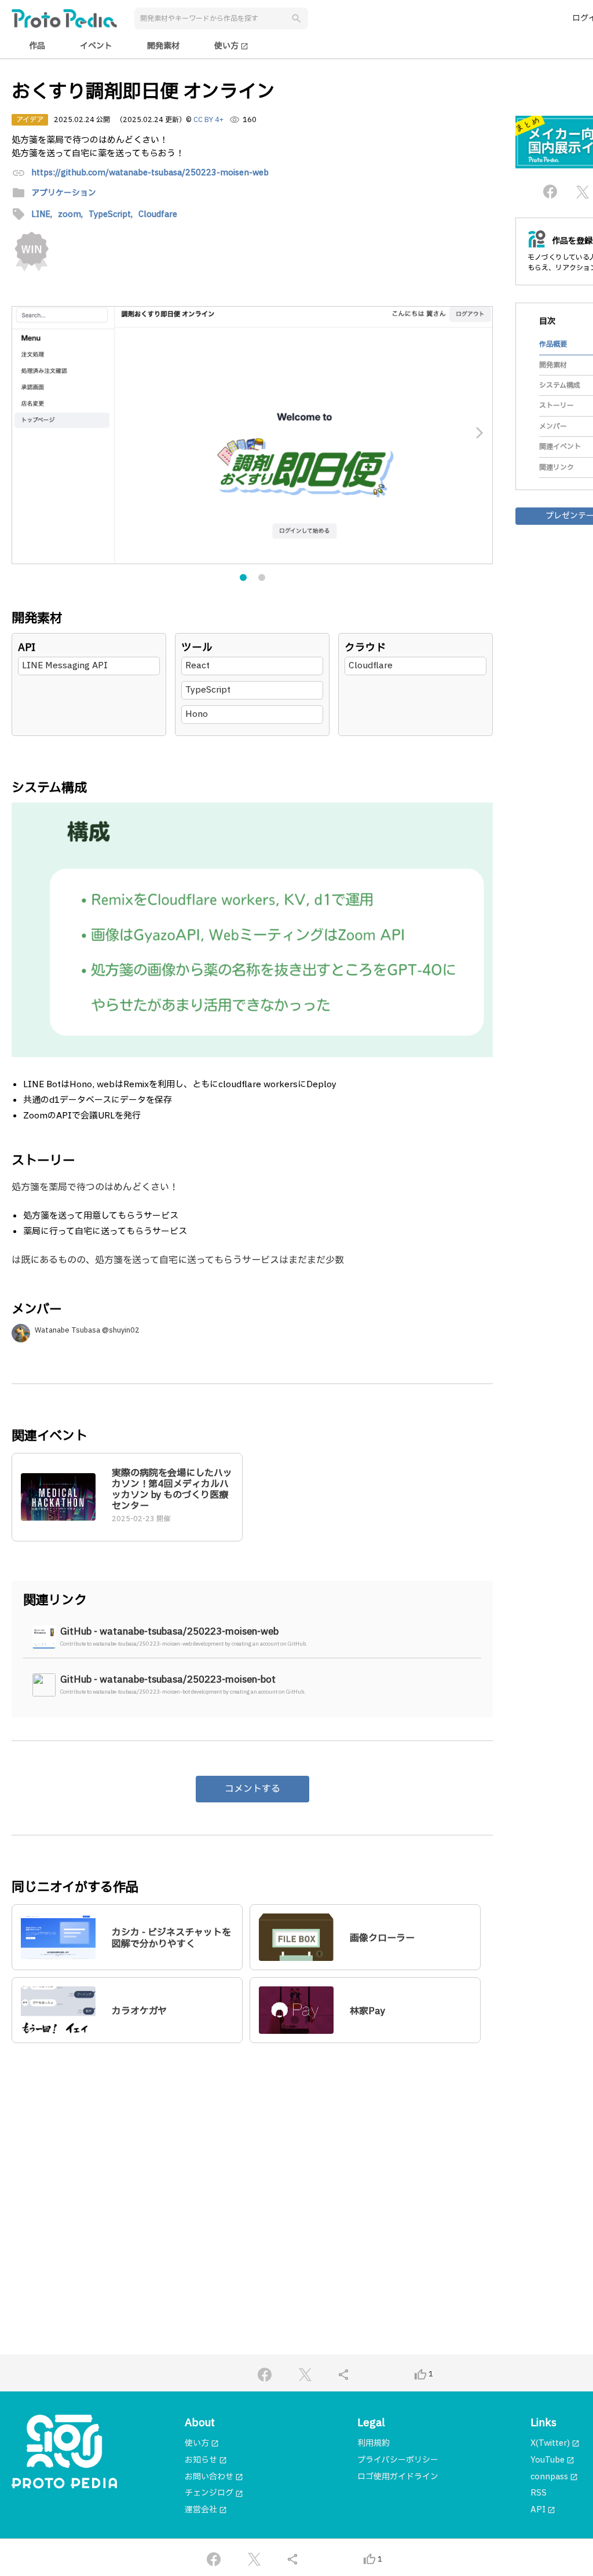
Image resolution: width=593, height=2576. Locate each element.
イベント (96, 46)
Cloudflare (371, 666)
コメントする (252, 1789)
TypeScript (208, 690)
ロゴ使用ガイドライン (398, 2477)
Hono (197, 714)
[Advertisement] (252, 2163)
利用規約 (374, 2443)
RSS (539, 2493)
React (197, 666)
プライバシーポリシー (398, 2460)
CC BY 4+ (208, 120)
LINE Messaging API (65, 666)
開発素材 (163, 46)
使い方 (231, 46)
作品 (37, 46)
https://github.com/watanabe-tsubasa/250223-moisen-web (150, 173)
